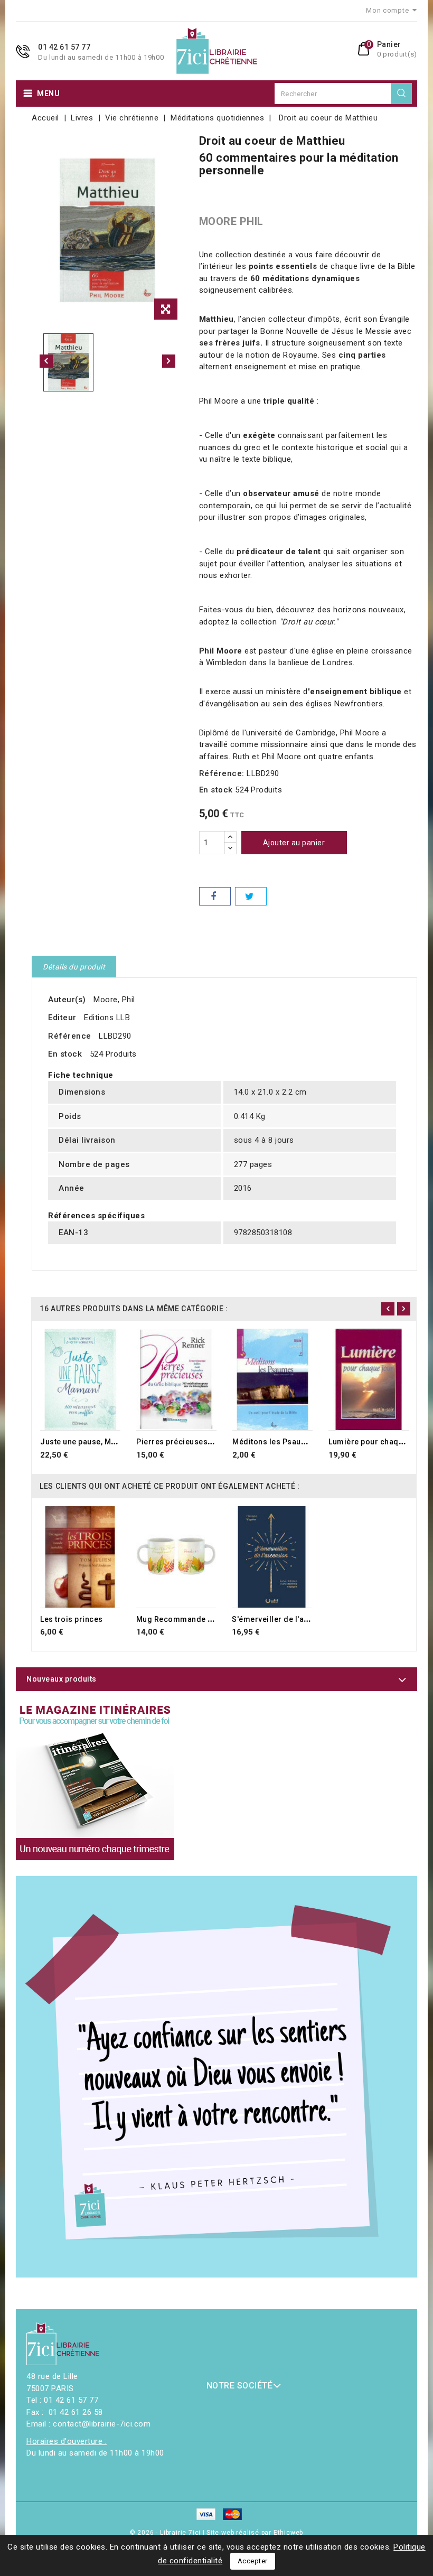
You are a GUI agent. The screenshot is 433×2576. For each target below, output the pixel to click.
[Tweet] (251, 896)
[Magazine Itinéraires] (95, 1781)
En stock (216, 790)
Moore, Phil (114, 1000)
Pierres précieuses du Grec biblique (204, 1442)
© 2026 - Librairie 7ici (166, 2533)
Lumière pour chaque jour (376, 1442)
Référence (70, 1036)
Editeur (62, 1018)
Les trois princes (72, 1619)
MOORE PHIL (231, 221)
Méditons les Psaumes (275, 1442)
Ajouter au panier (294, 843)
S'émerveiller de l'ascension (285, 1619)
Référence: (222, 773)
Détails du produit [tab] (74, 967)
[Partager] (215, 896)
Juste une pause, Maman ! (88, 1442)
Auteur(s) (67, 1000)
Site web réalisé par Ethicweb (255, 2533)
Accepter (253, 2561)
